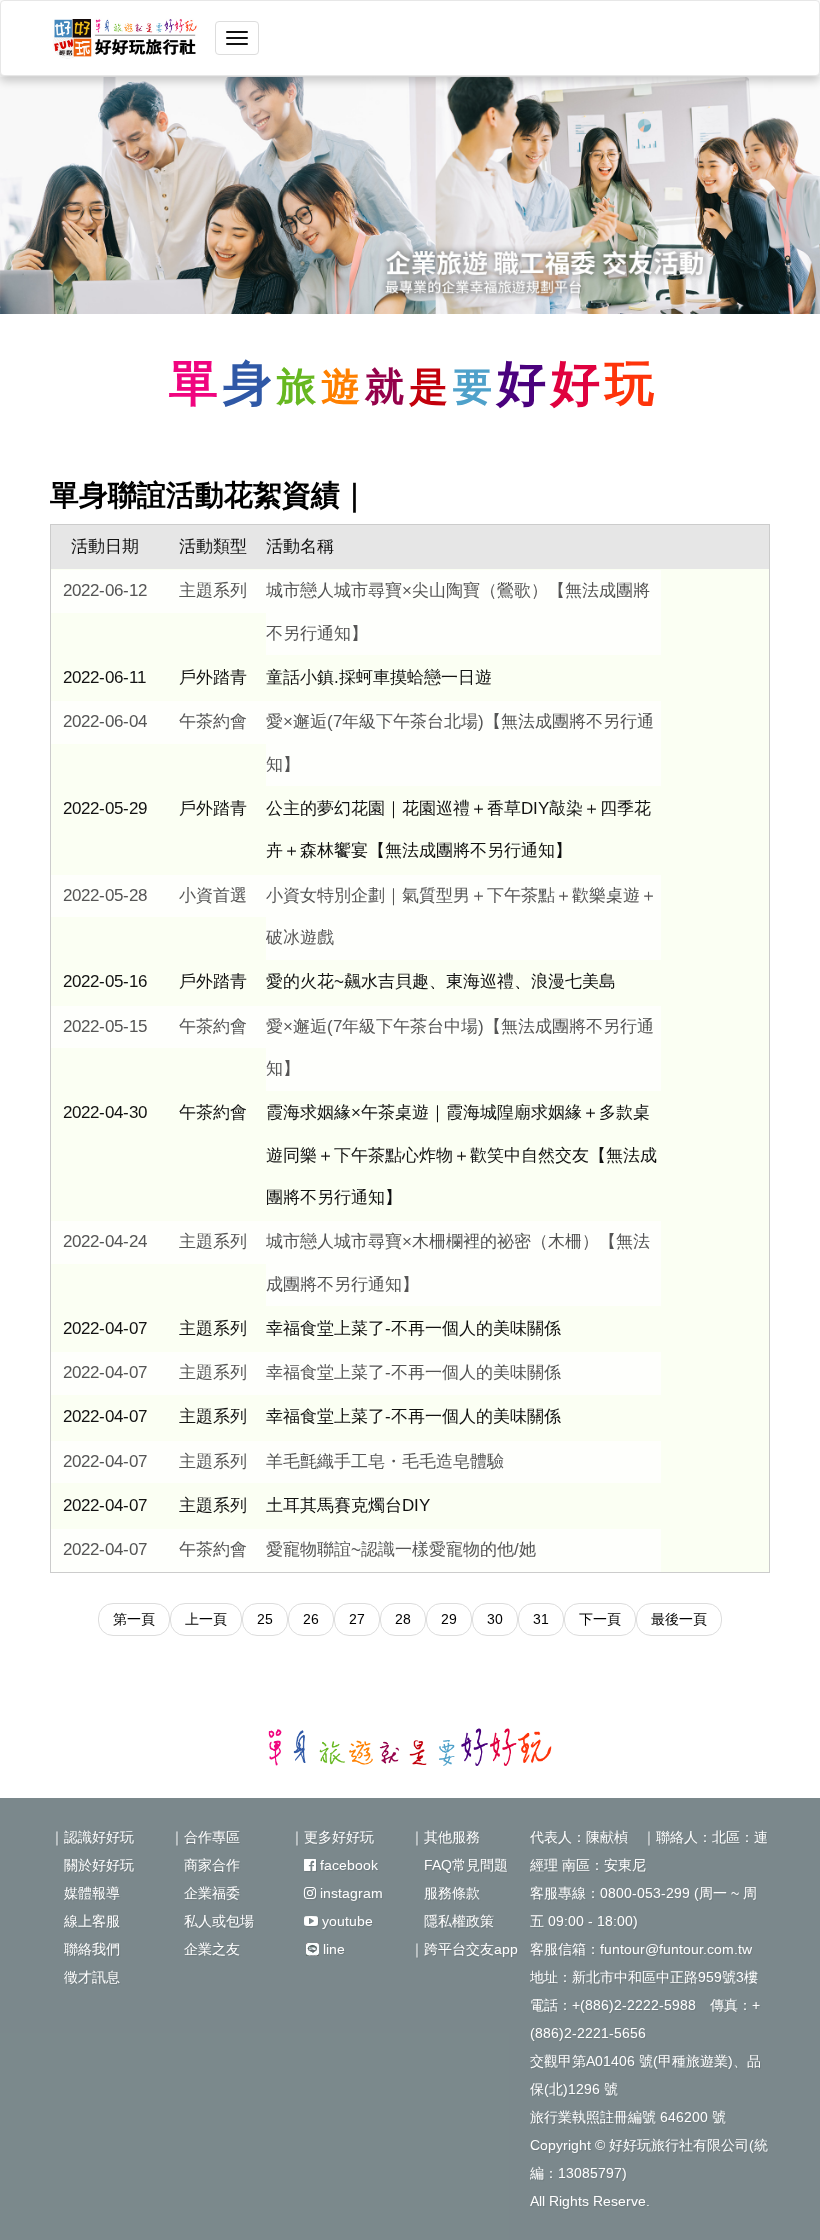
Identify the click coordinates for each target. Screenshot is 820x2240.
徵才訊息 (85, 1977)
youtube (345, 1921)
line (332, 1949)
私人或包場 (212, 1921)
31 (541, 1619)
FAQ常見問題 (459, 1865)
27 (357, 1619)
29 (449, 1619)
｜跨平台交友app (464, 1949)
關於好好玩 (92, 1865)
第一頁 (134, 1619)
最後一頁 (679, 1619)
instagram (349, 1893)
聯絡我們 (85, 1949)
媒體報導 (85, 1893)
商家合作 (205, 1865)
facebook (347, 1865)
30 (495, 1619)
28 (403, 1619)
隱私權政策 (452, 1921)
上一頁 (206, 1619)
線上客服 (85, 1921)
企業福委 (205, 1893)
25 (265, 1619)
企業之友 (205, 1949)
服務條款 (445, 1893)
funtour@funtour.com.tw (676, 1949)
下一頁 (600, 1619)
